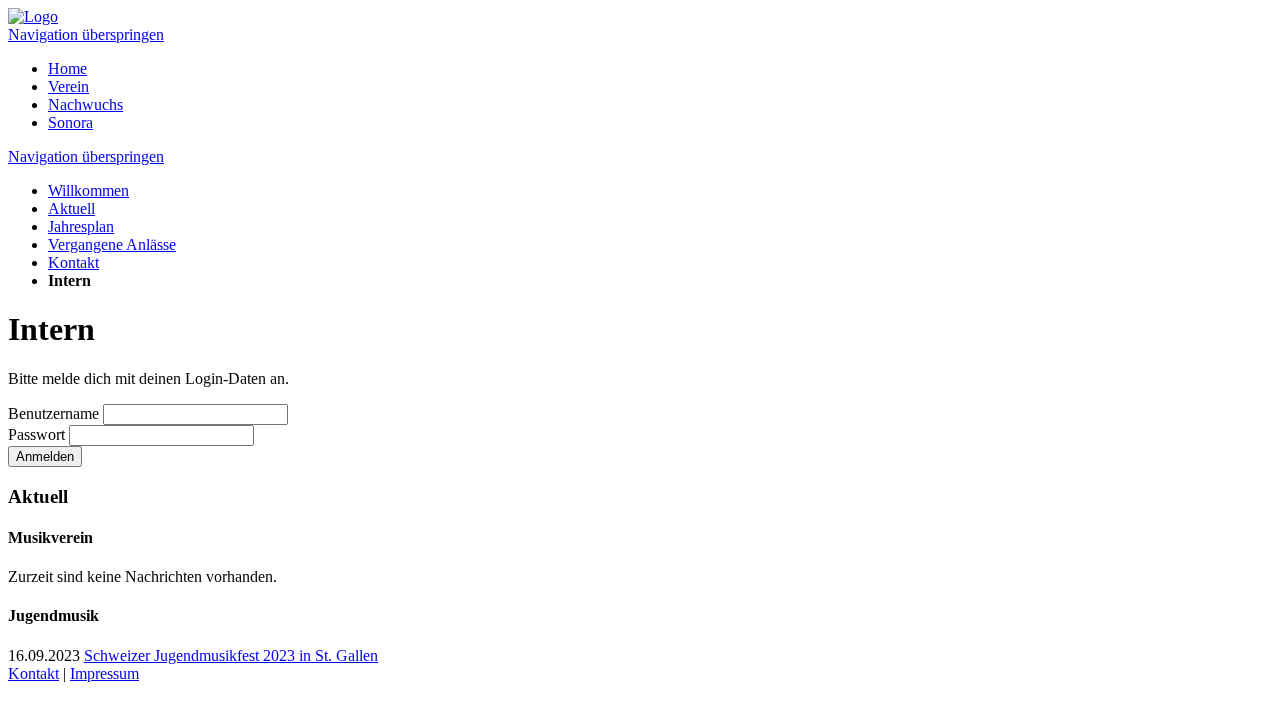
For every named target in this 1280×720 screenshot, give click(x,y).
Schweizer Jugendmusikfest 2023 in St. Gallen (231, 655)
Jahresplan (81, 226)
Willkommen (88, 190)
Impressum (104, 673)
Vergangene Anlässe (112, 244)
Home (67, 68)
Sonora (70, 122)
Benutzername (53, 413)
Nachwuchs (85, 104)
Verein (68, 86)
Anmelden (45, 456)
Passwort (36, 434)
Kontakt (73, 262)
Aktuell (71, 208)
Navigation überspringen (86, 34)
